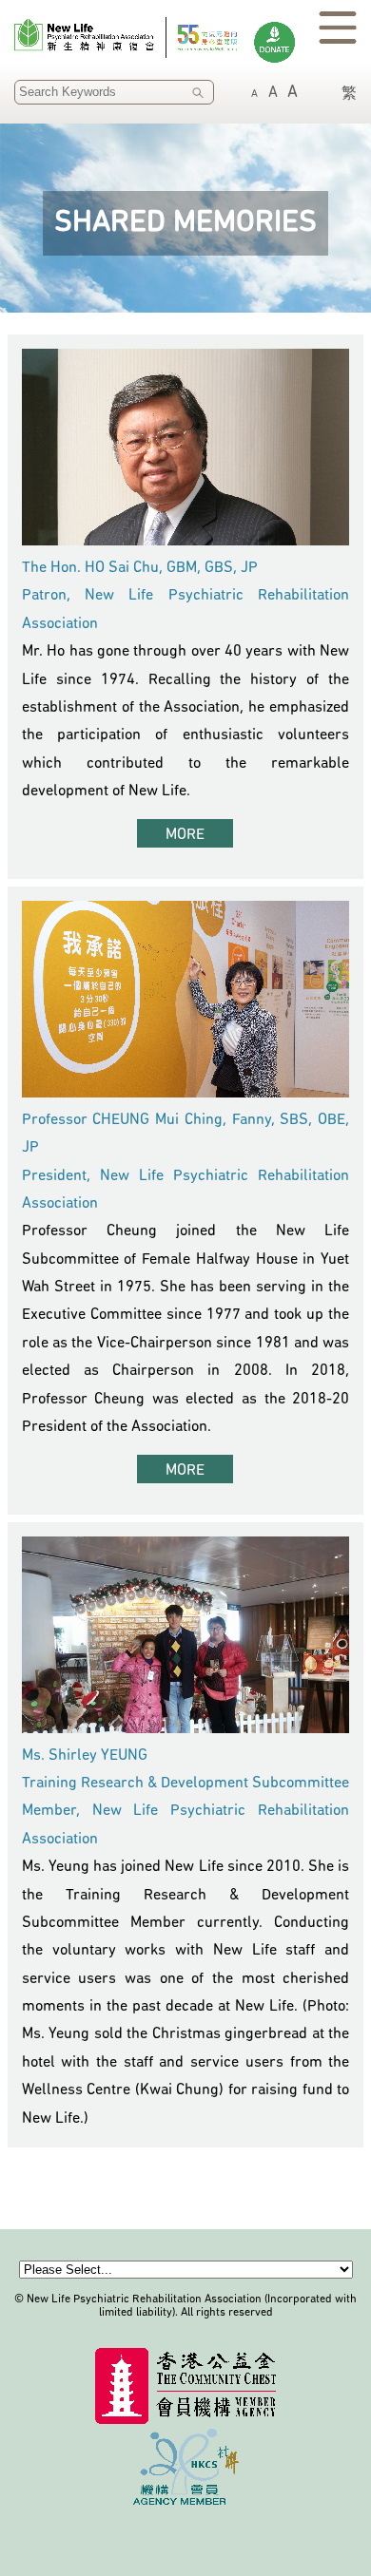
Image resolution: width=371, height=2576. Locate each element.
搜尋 (198, 93)
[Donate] (274, 42)
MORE (185, 835)
